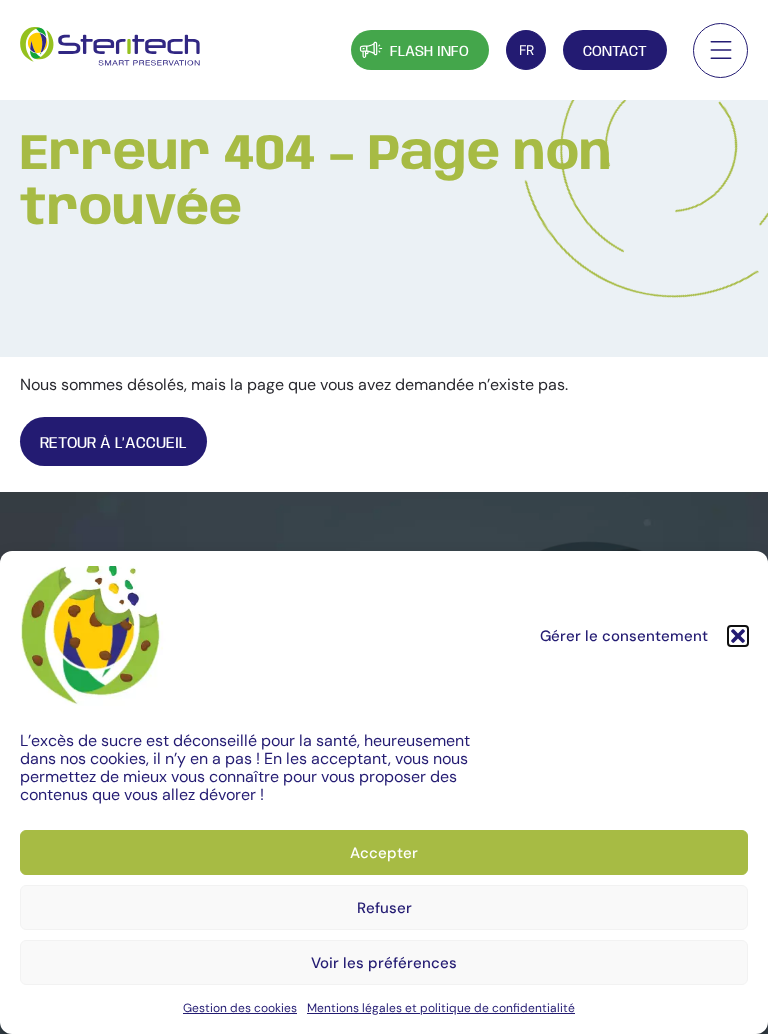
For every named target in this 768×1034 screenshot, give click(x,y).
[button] (738, 636)
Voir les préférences (384, 963)
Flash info (429, 52)
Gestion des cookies (240, 1008)
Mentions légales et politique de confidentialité (441, 1008)
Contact (615, 52)
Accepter (384, 853)
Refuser (384, 908)
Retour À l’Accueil (113, 443)
